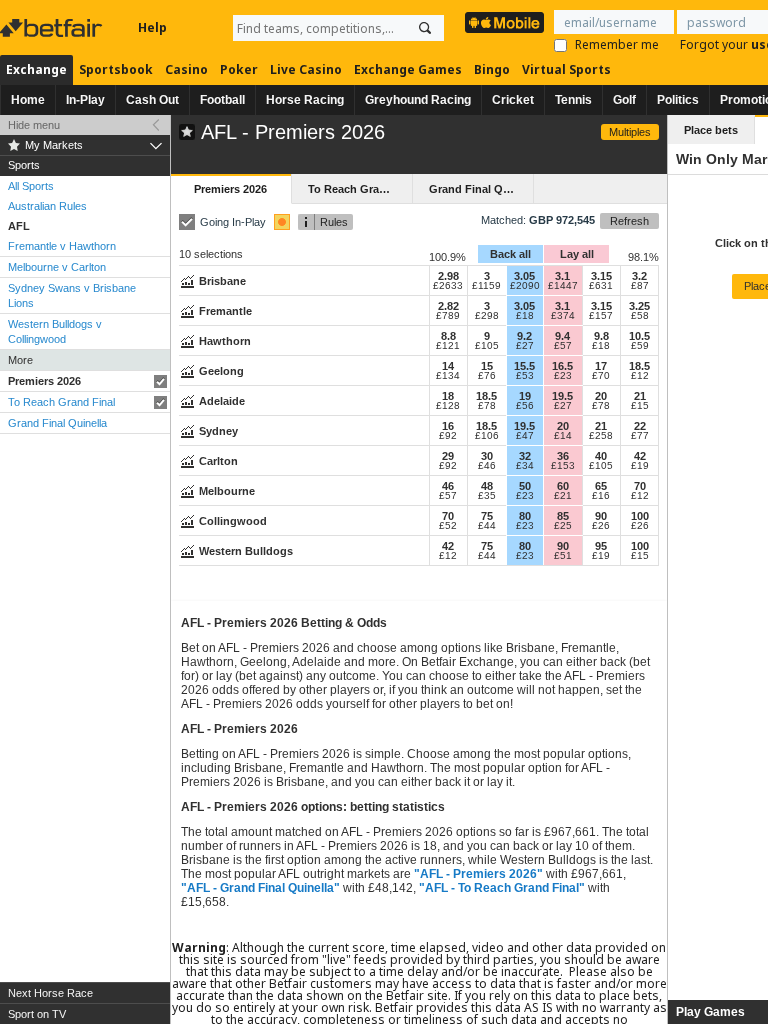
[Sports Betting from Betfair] (504, 22)
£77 (640, 436)
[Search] (425, 28)
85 (563, 516)
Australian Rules (47, 206)
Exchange (36, 69)
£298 (487, 316)
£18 (525, 316)
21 (640, 396)
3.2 (639, 276)
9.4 (562, 336)
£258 (601, 436)
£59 (640, 346)
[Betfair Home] (53, 28)
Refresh (629, 221)
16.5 (562, 366)
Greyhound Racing (418, 100)
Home (28, 100)
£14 (563, 436)
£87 (640, 286)
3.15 (601, 276)
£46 (487, 466)
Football (222, 100)
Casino (186, 69)
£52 (448, 526)
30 (487, 456)
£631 (601, 286)
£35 (487, 496)
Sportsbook (116, 69)
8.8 (448, 336)
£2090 (525, 286)
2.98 (448, 276)
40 (601, 456)
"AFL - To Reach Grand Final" (502, 888)
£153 (563, 466)
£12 (640, 376)
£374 (563, 316)
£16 (601, 496)
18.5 (639, 366)
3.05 (524, 276)
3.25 (639, 306)
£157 (601, 316)
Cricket (513, 100)
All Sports (31, 186)
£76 (487, 376)
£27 (525, 346)
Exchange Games (408, 69)
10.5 (639, 336)
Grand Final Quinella (57, 423)
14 (448, 366)
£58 (640, 316)
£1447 (563, 286)
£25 (563, 526)
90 (601, 516)
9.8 (601, 336)
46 (448, 486)
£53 (525, 376)
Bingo (492, 69)
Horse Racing (305, 100)
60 (563, 486)
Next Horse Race (50, 993)
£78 (487, 406)
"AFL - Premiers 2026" (478, 874)
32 (525, 456)
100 (640, 516)
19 (525, 396)
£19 (640, 466)
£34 (525, 466)
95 (601, 546)
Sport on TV (37, 1014)
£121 (448, 346)
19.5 (562, 396)
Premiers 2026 (44, 381)
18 (448, 396)
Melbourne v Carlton (57, 267)
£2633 (448, 286)
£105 (487, 346)
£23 (563, 376)
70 (640, 486)
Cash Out (152, 100)
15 (487, 366)
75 (487, 516)
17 (601, 366)
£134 (448, 376)
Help (152, 27)
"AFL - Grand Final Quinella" (260, 888)
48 (487, 486)
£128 (448, 406)
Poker (239, 69)
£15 (640, 406)
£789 (448, 316)
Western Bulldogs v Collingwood (55, 331)
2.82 (448, 306)
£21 (563, 496)
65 (601, 486)
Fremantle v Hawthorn (62, 246)
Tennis (573, 100)
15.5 (524, 366)
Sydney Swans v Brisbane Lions (72, 295)
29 (448, 456)
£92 (448, 436)
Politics (678, 100)
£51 (563, 556)
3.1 (562, 276)
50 (525, 486)
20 (601, 396)
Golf (624, 100)
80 (525, 516)
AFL (19, 226)
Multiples (630, 132)
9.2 (524, 336)
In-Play (85, 100)
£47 (525, 436)
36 (563, 456)
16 (448, 426)
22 (640, 426)
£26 (601, 526)
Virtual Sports (566, 69)
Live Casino (306, 69)
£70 (601, 376)
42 (640, 456)
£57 (563, 346)
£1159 (486, 286)
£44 (487, 526)
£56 (525, 406)
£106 (487, 436)
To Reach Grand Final (61, 402)
